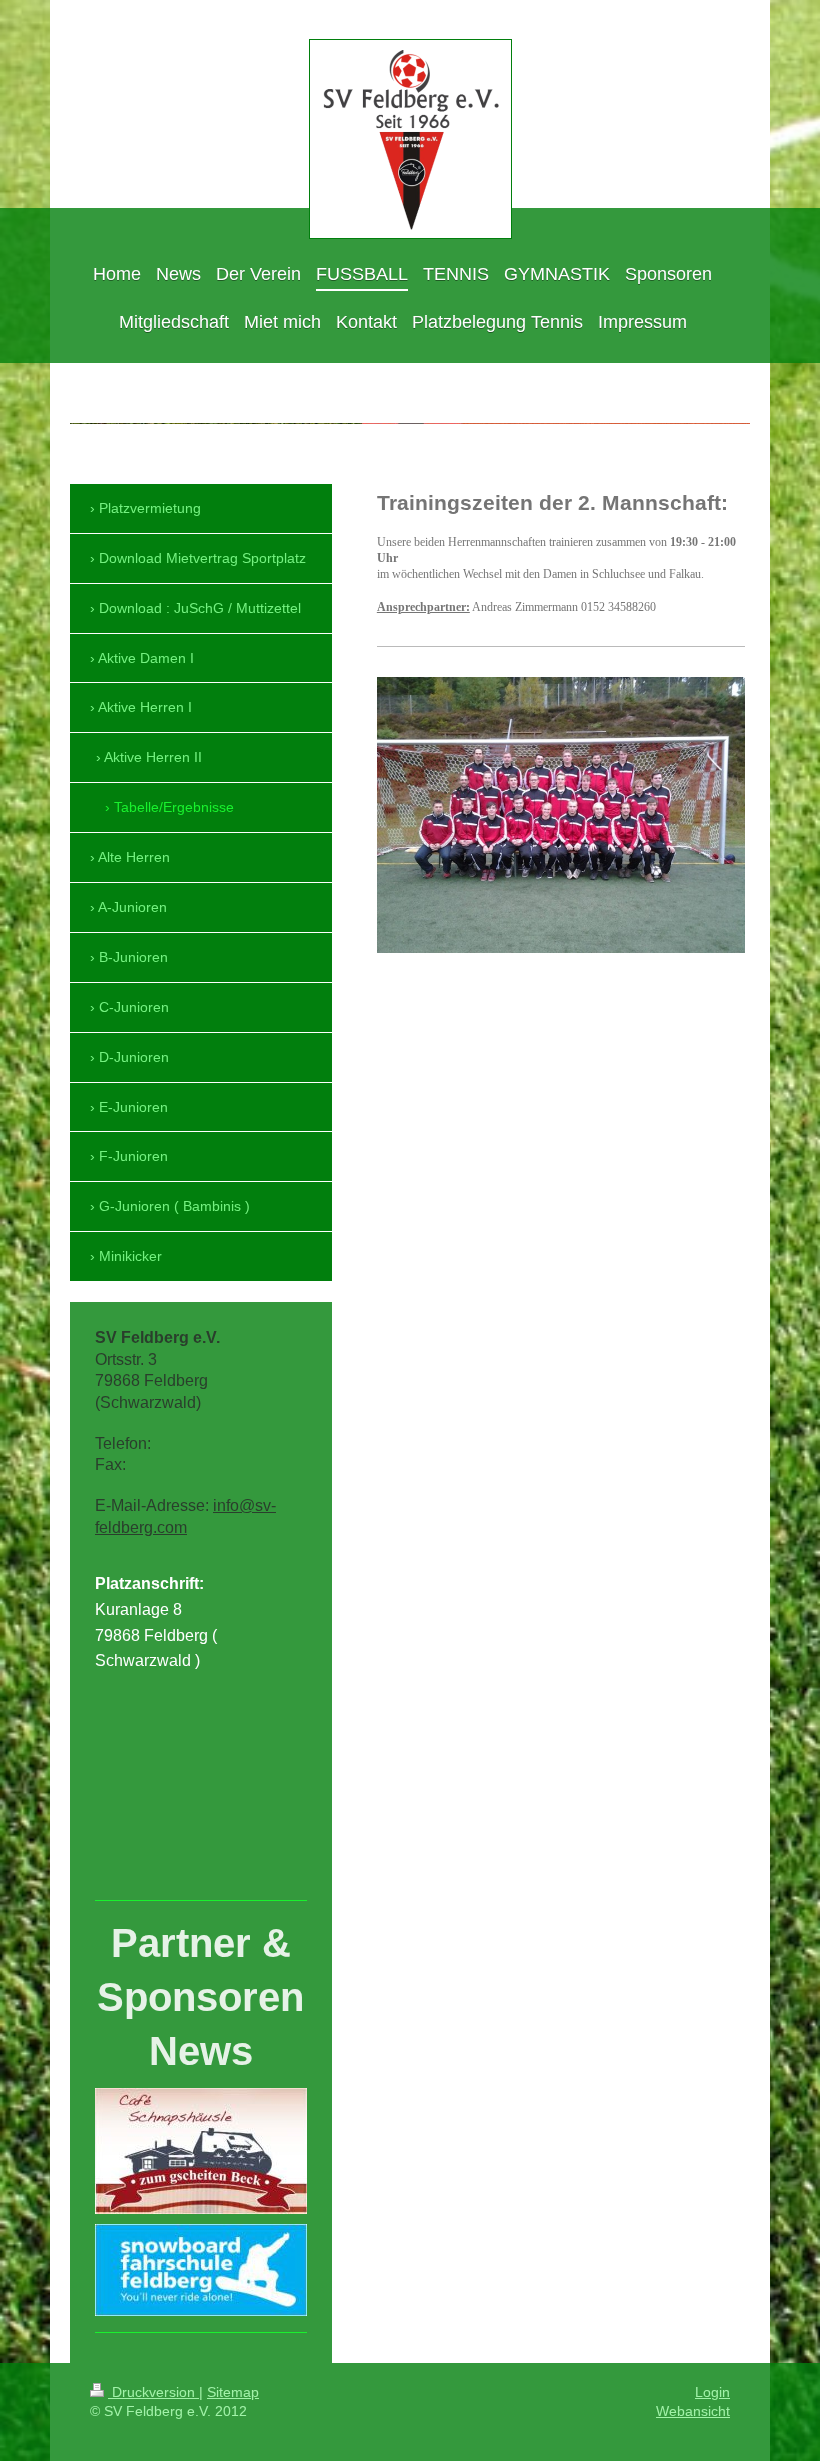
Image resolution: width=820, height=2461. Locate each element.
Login (712, 2392)
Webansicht (693, 2411)
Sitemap (233, 2392)
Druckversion (153, 2392)
